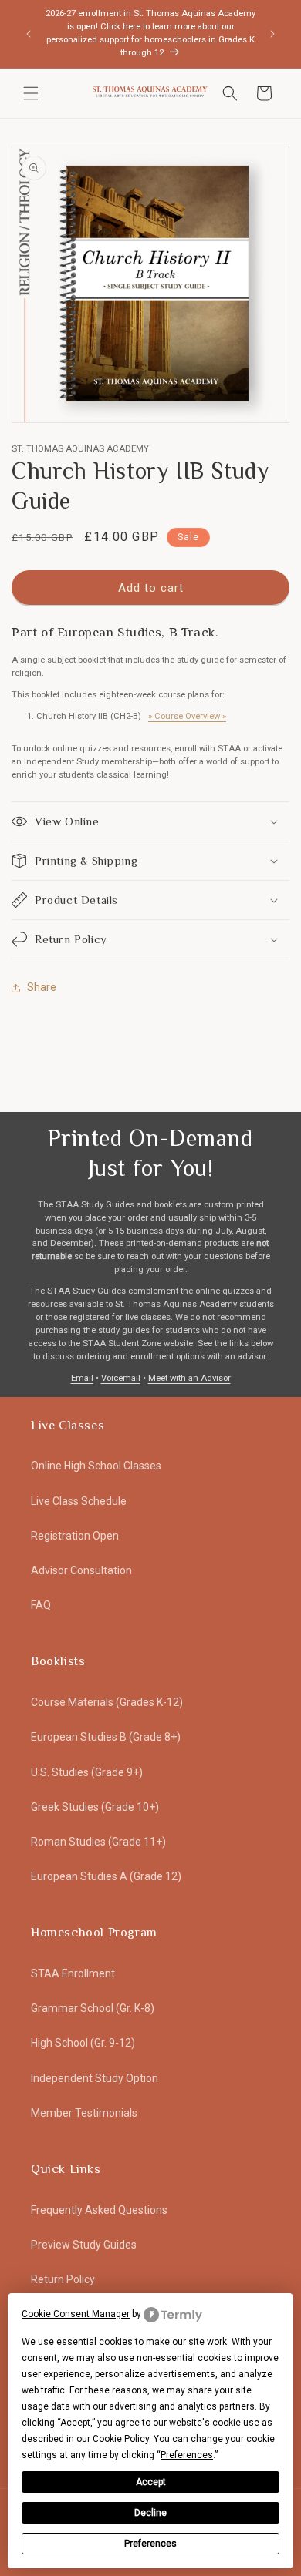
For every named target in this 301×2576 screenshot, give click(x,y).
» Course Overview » (187, 716)
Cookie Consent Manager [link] (76, 2314)
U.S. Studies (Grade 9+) (87, 1772)
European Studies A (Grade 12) (106, 1876)
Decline (150, 2513)
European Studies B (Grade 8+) (106, 1737)
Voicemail (121, 1378)
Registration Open (75, 1536)
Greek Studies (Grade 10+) (95, 1807)
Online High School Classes (96, 1466)
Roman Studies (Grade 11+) (98, 1842)
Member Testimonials (84, 2113)
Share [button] (42, 987)
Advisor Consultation (81, 1570)
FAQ (41, 1605)
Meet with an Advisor (189, 1378)
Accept (151, 2482)
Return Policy (63, 2279)
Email (82, 1378)
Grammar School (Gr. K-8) (93, 2008)
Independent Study (61, 762)
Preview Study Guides (84, 2245)
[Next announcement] (272, 34)
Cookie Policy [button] (121, 2439)
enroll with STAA (208, 749)
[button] (31, 93)
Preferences (150, 2544)
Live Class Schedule (79, 1501)
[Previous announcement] (29, 34)
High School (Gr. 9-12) (83, 2043)
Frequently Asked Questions (99, 2210)
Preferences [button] (187, 2455)
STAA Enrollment (73, 1973)
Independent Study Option (95, 2078)
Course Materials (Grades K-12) (107, 1702)
